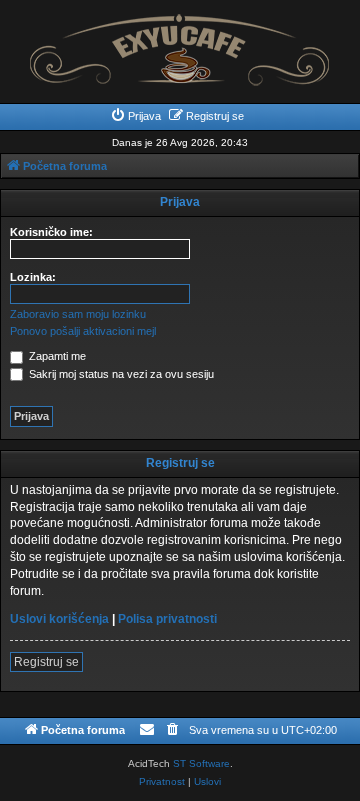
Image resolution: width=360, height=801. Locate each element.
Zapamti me (56, 356)
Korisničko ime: (51, 232)
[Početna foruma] (180, 44)
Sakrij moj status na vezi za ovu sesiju (120, 374)
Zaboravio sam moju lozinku (78, 314)
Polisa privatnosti (167, 619)
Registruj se (46, 662)
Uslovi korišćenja (59, 619)
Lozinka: (33, 277)
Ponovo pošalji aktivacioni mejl (83, 331)
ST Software (201, 763)
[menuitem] (135, 116)
